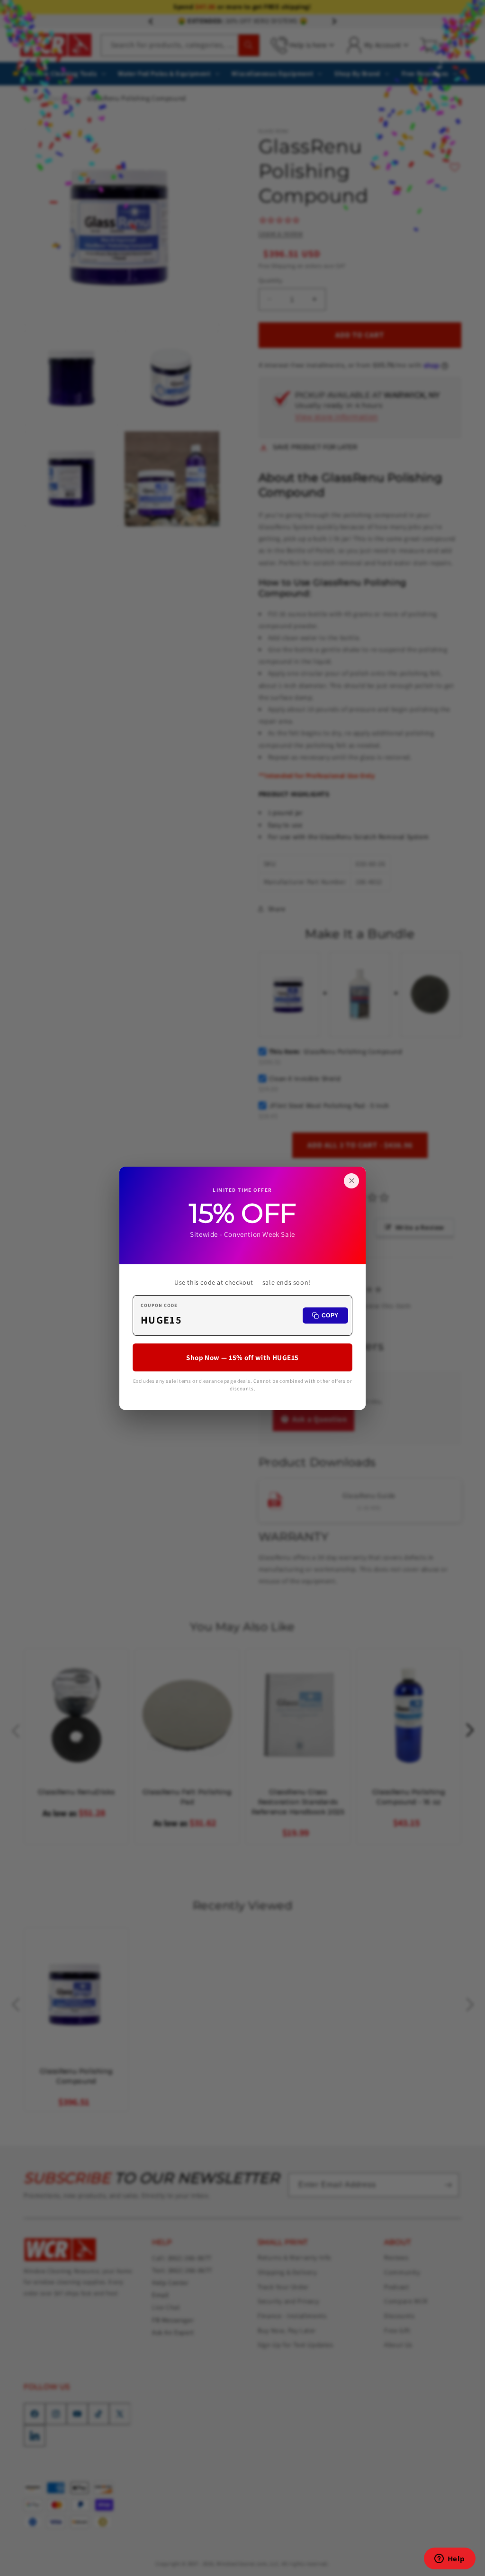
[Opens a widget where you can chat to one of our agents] (449, 2559)
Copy (330, 1315)
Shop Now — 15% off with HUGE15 (242, 1357)
